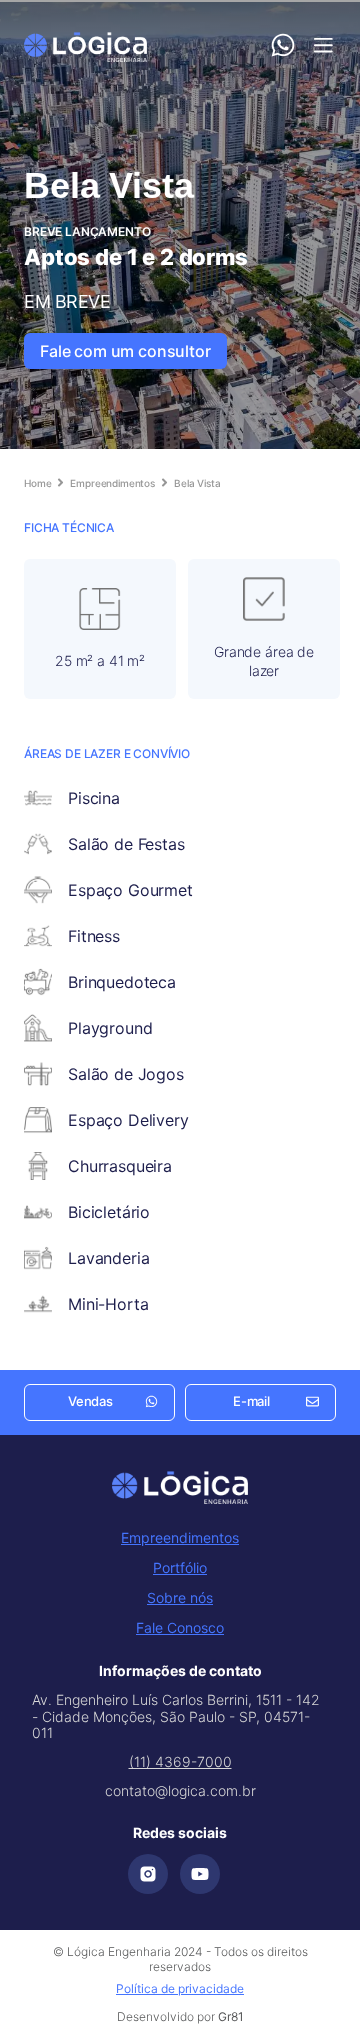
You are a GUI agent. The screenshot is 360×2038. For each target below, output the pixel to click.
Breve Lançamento (87, 231)
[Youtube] (200, 1874)
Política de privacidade (180, 1988)
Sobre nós (180, 1597)
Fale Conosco (180, 1627)
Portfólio (180, 1567)
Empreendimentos (112, 483)
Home (37, 483)
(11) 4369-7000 (180, 1761)
